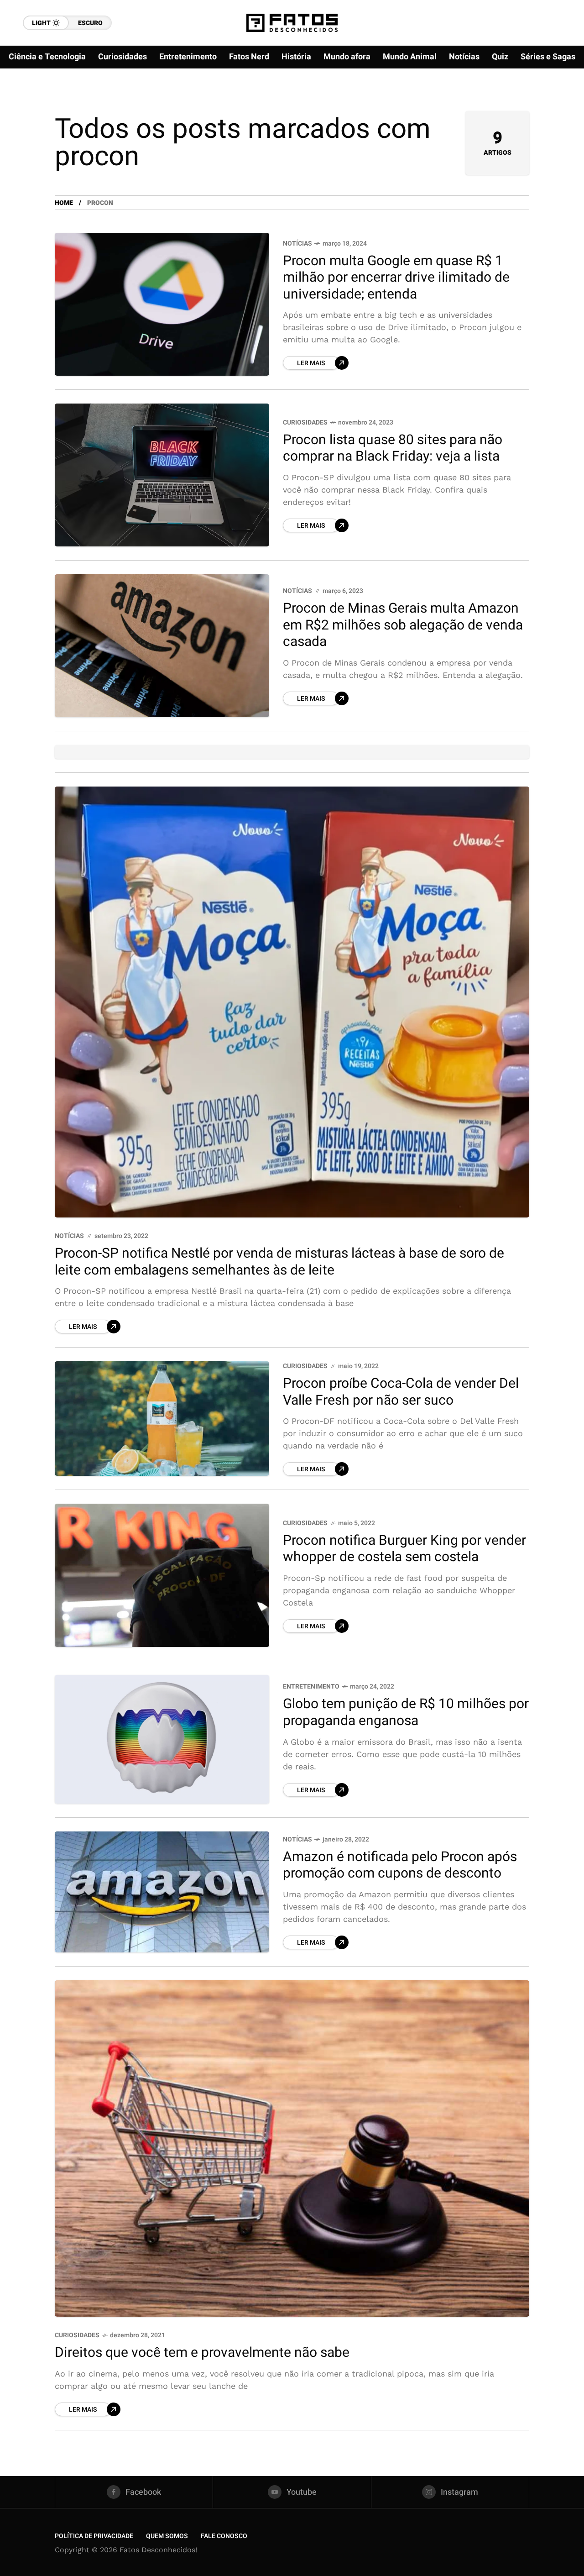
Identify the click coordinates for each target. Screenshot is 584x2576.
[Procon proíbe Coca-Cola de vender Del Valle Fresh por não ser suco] (162, 1419)
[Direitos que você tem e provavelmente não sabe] (292, 2149)
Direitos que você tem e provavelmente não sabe (202, 2353)
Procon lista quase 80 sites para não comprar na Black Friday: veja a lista (393, 449)
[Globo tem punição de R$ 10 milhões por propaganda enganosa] (162, 1739)
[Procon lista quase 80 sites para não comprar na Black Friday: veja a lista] (162, 475)
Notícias (297, 244)
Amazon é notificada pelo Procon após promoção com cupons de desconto (400, 1865)
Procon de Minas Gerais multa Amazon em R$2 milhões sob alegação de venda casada (403, 625)
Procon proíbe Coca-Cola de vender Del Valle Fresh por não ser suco (401, 1392)
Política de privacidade (94, 2536)
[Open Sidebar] (557, 105)
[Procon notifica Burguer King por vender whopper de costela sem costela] (162, 1575)
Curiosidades (305, 422)
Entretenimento (311, 1687)
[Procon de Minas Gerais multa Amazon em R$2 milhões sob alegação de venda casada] (162, 646)
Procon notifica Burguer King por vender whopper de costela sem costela (404, 1549)
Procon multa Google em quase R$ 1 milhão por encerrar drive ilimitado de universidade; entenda (396, 278)
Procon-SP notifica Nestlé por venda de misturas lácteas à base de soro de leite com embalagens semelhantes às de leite (279, 1262)
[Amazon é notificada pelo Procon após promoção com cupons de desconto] (162, 1892)
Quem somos (167, 2536)
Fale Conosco (224, 2536)
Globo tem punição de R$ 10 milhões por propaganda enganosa (406, 1713)
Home (64, 203)
